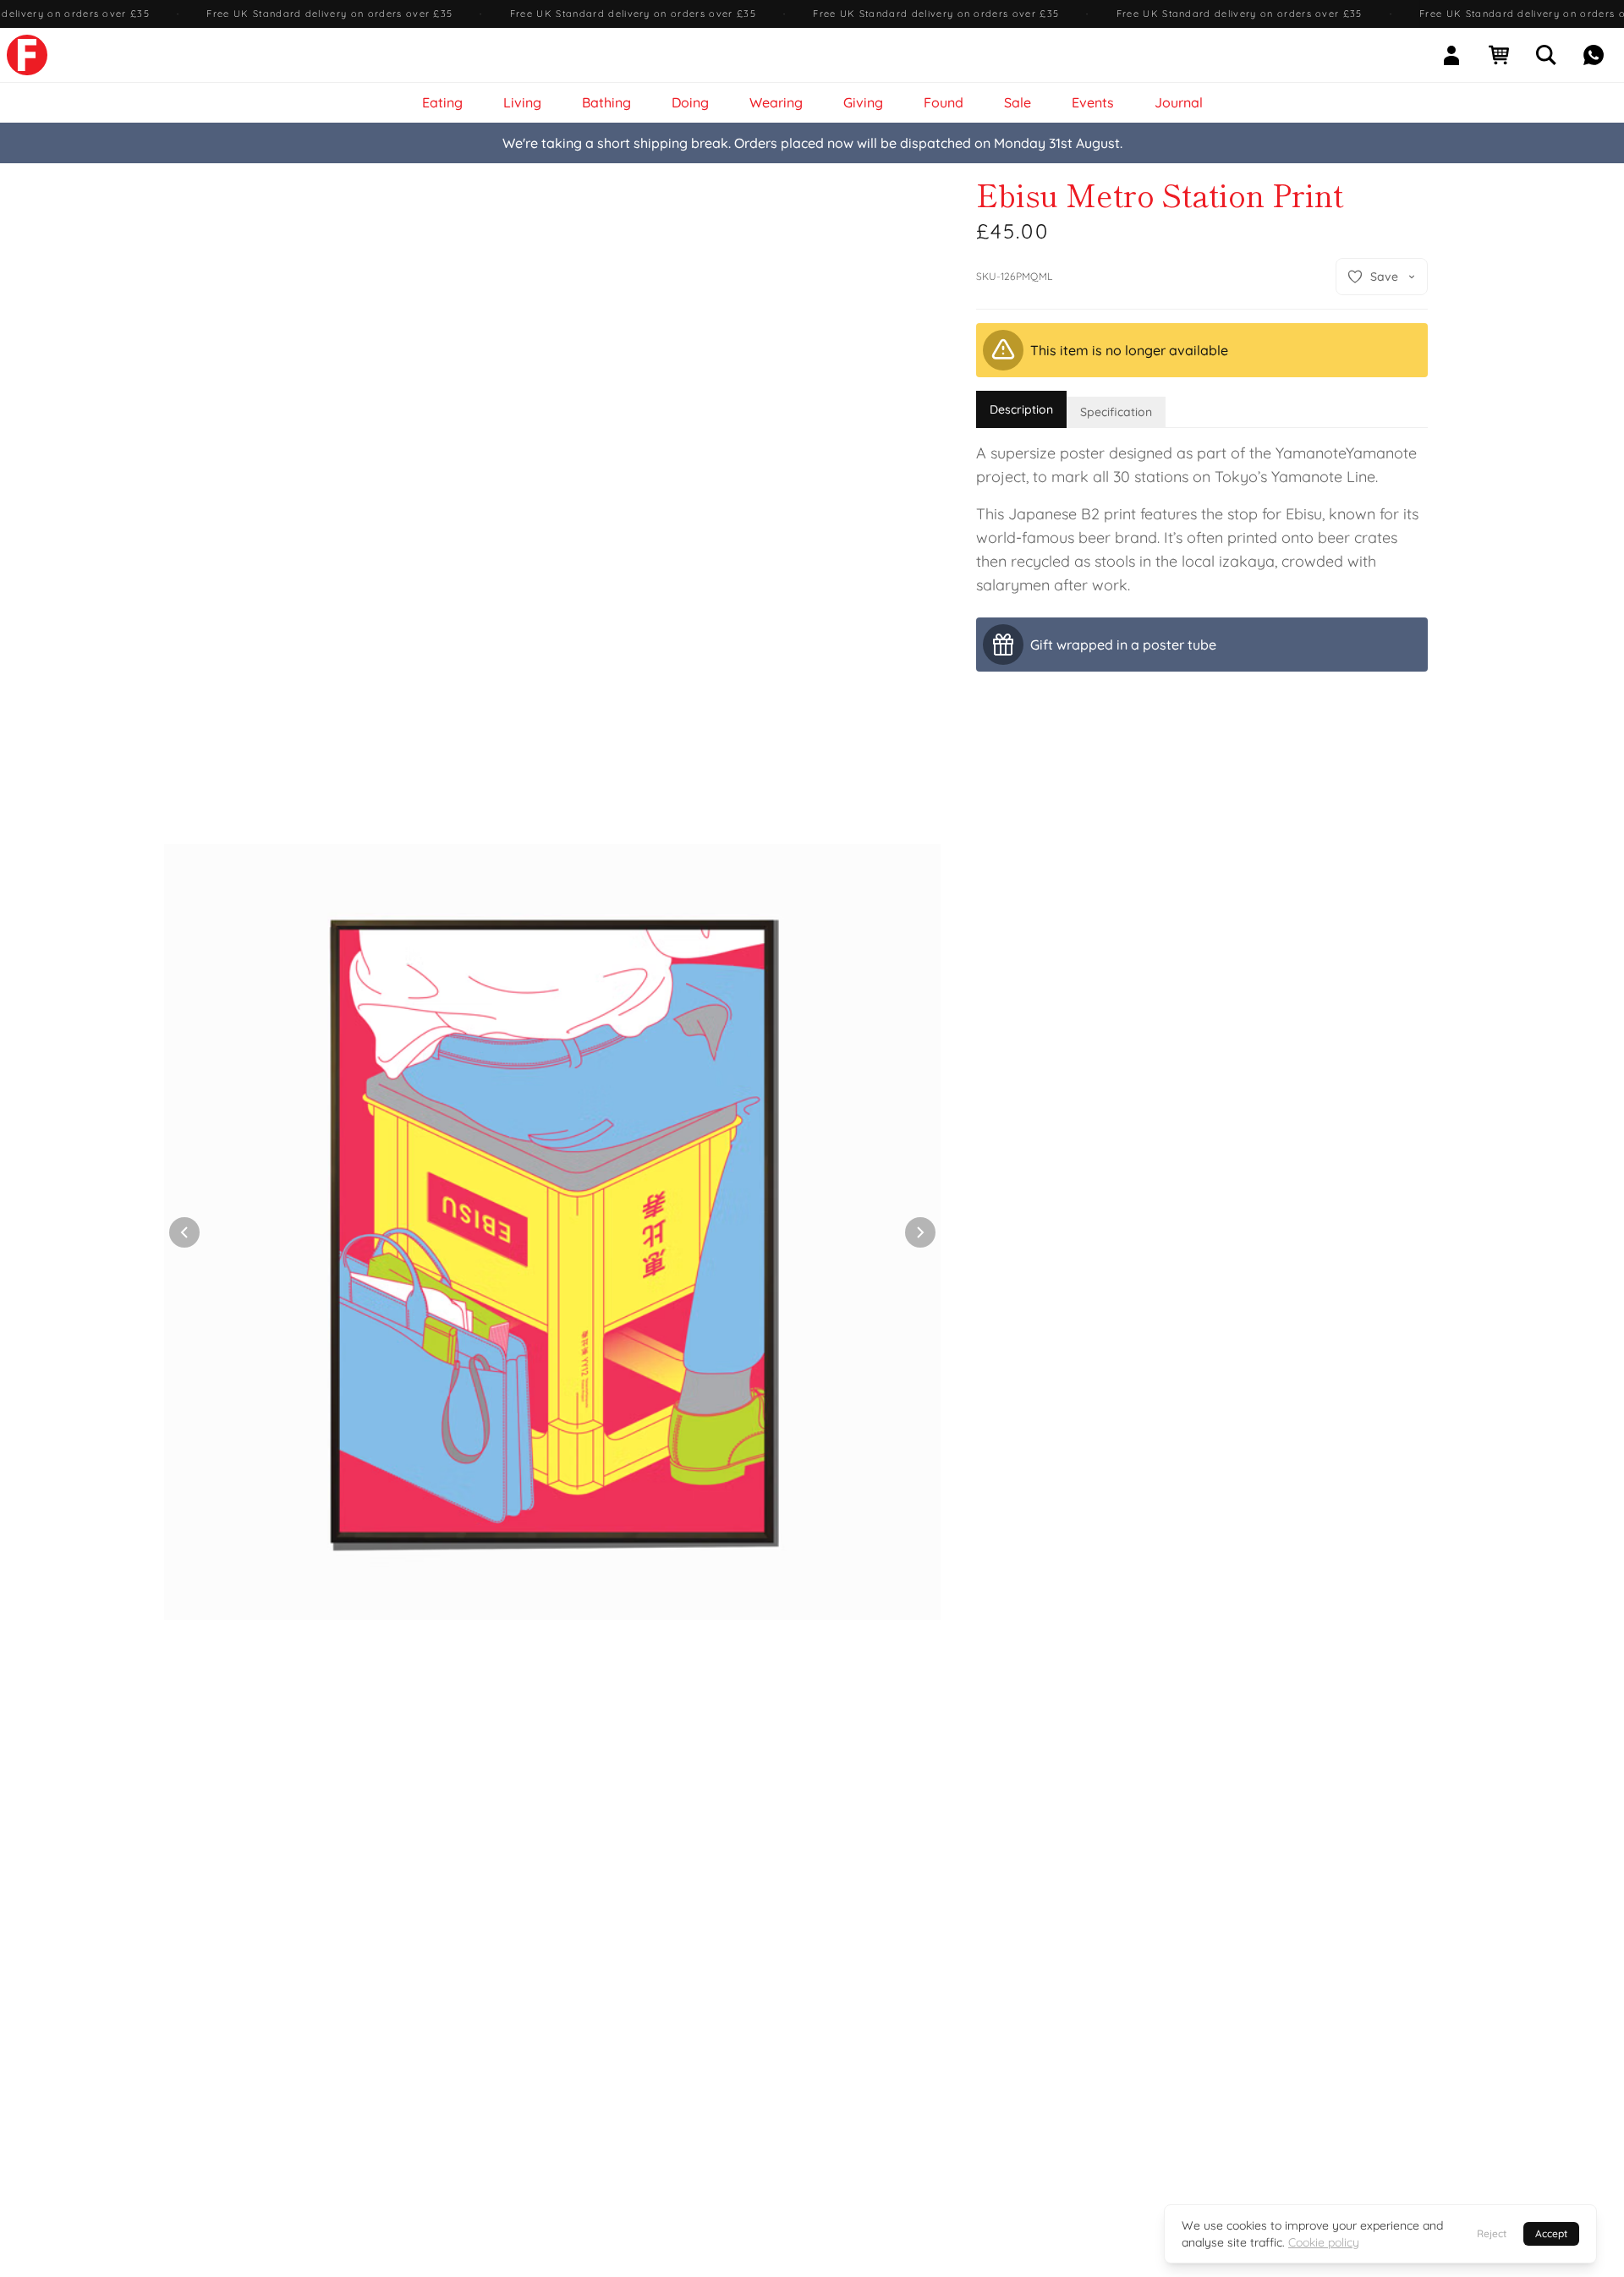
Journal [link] (1179, 102)
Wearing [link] (776, 102)
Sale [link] (1018, 102)
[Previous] (184, 1232)
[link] (27, 55)
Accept (1551, 2233)
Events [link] (1093, 102)
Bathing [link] (606, 102)
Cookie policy (1324, 2242)
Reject (1492, 2233)
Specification (1116, 412)
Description (1021, 409)
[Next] (920, 1232)
